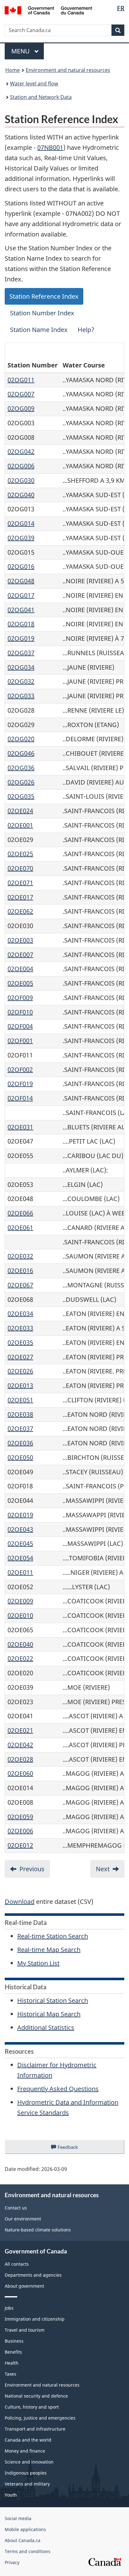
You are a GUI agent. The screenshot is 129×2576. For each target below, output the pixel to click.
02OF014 (20, 1098)
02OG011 (21, 380)
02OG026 (21, 782)
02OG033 (21, 696)
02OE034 (20, 1314)
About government (24, 2286)
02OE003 (20, 940)
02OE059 (20, 1817)
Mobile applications (25, 2529)
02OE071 (20, 883)
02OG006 (21, 466)
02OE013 (20, 1386)
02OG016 (21, 566)
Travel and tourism (25, 2330)
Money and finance (25, 2451)
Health (12, 2363)
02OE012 (20, 1845)
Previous (32, 1869)
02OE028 (20, 1759)
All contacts (17, 2264)
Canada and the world (28, 2440)
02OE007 (20, 955)
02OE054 (20, 1558)
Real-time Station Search (53, 1936)
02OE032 (20, 1256)
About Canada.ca (23, 2540)
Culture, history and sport (32, 2407)
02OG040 (21, 495)
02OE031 (20, 1127)
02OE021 (20, 1730)
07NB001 (50, 147)
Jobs (9, 2308)
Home (13, 70)
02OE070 (20, 868)
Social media (18, 2518)
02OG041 (21, 610)
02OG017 (21, 595)
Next (103, 1869)
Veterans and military (27, 2484)
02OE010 (20, 1615)
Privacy (12, 2562)
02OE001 (20, 825)
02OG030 (21, 480)
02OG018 (21, 624)
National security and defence (36, 2396)
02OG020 (21, 739)
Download (20, 1902)
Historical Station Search (53, 2000)
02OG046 (21, 753)
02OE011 (20, 1572)
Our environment (23, 2219)
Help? (86, 330)
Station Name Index (39, 330)
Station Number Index (42, 313)
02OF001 (20, 1041)
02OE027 (20, 1357)
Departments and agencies (33, 2275)
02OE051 (20, 1400)
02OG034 (21, 667)
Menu (21, 51)
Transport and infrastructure (35, 2429)
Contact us (16, 2208)
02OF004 (20, 1026)
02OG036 (21, 768)
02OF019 (20, 1084)
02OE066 (20, 1213)
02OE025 (20, 854)
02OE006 (20, 1831)
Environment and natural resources (68, 70)
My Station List (38, 1963)
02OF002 (20, 1070)
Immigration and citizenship (35, 2319)
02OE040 (20, 1644)
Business (14, 2341)
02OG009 (21, 408)
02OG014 (21, 523)
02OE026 (20, 1371)
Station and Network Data (41, 97)
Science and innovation (29, 2462)
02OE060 (20, 1773)
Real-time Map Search (49, 1950)
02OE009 (20, 1601)
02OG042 (21, 451)
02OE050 (20, 1457)
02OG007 (21, 394)
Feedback (74, 2149)
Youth (11, 2495)
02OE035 (20, 1342)
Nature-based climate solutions (38, 2230)
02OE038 (20, 1414)
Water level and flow (34, 84)
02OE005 (20, 983)
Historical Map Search (49, 2014)
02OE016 (20, 1271)
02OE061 (20, 1228)
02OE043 (20, 1529)
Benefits (13, 2352)
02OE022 (20, 1658)
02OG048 (21, 581)
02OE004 (20, 969)
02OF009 (20, 998)
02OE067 (20, 1285)
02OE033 (20, 1328)
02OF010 (20, 1012)
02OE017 (20, 897)
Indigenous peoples (26, 2473)
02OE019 (20, 1515)
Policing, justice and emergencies (40, 2418)
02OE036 (20, 1443)
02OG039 (21, 538)
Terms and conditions (28, 2551)
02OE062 (20, 911)
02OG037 (21, 653)
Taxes (10, 2374)
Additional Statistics (46, 2027)
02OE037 (20, 1429)
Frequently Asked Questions (58, 2089)
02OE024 (20, 811)
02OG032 (21, 681)
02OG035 (21, 796)
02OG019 (21, 638)
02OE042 (20, 1745)
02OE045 (20, 1543)
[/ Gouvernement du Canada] (48, 10)
